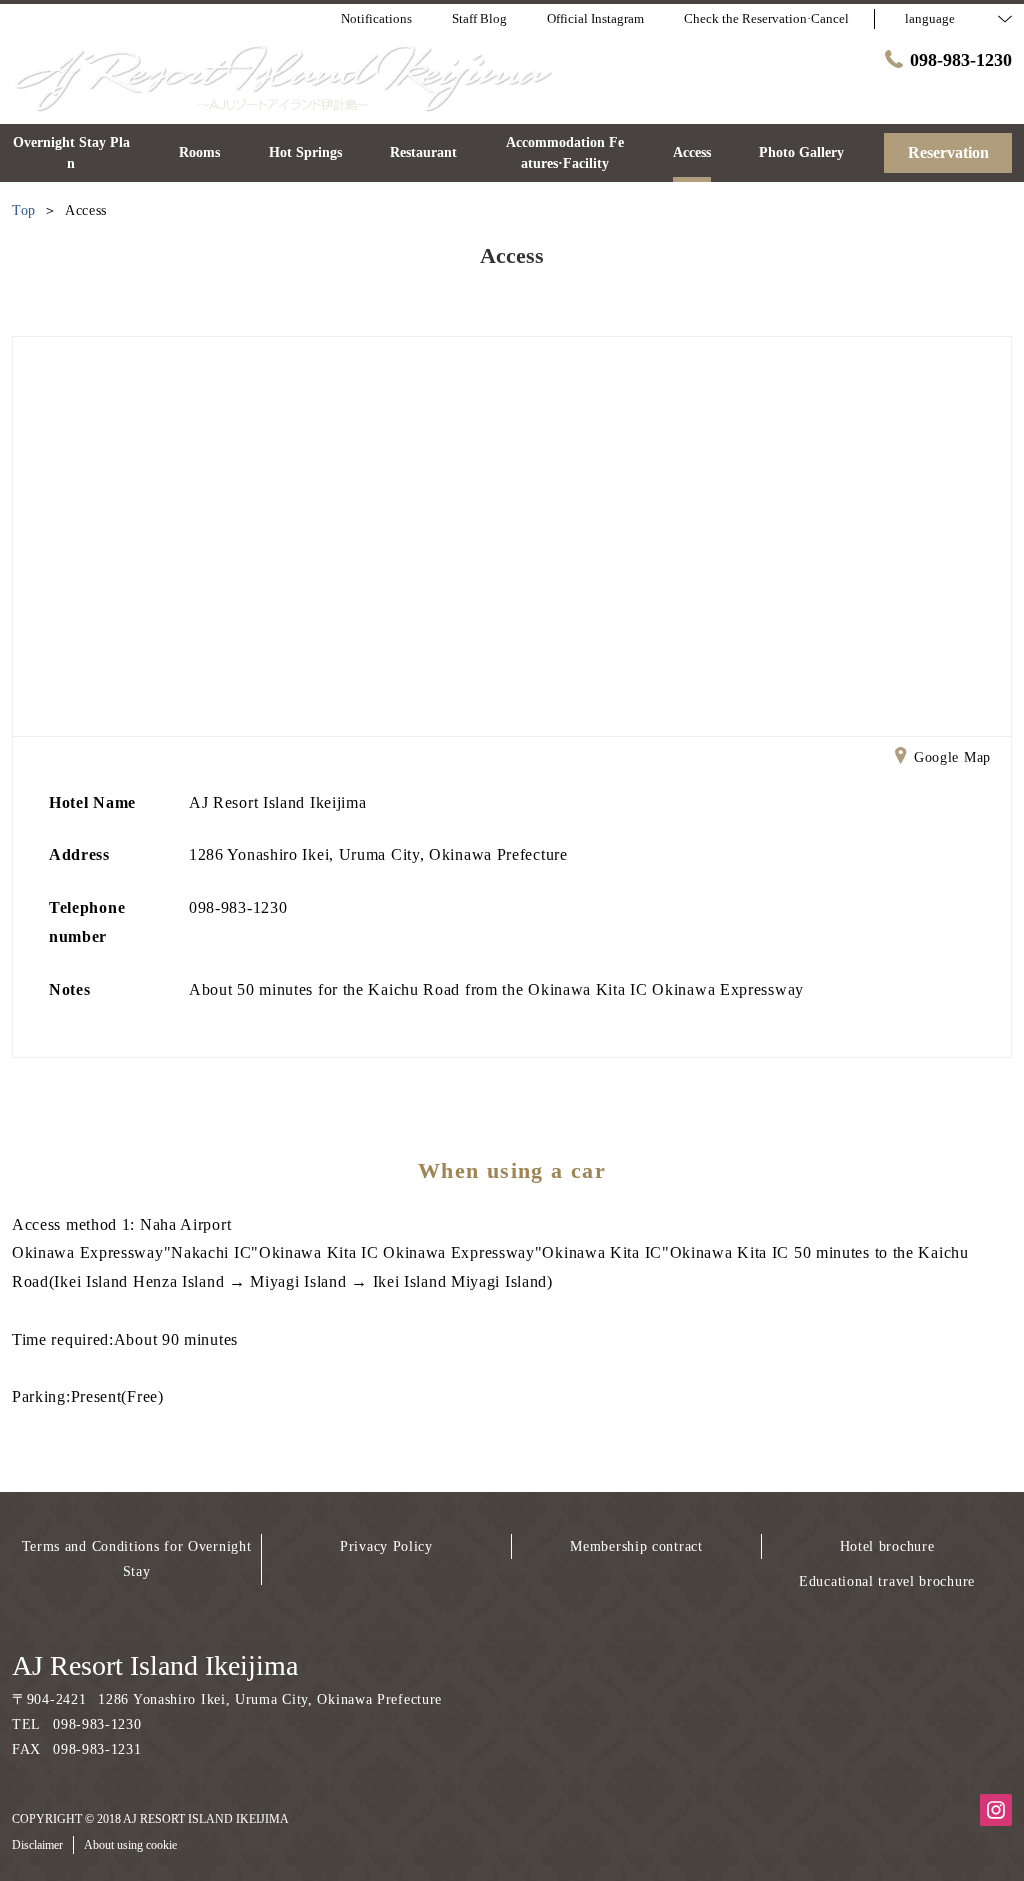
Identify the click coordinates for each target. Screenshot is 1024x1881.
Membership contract (636, 1546)
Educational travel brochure (887, 1581)
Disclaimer (37, 1845)
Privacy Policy (386, 1546)
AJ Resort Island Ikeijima (155, 1665)
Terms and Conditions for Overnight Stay (137, 1559)
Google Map (952, 757)
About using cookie (130, 1845)
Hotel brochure (887, 1546)
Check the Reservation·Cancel (766, 18)
